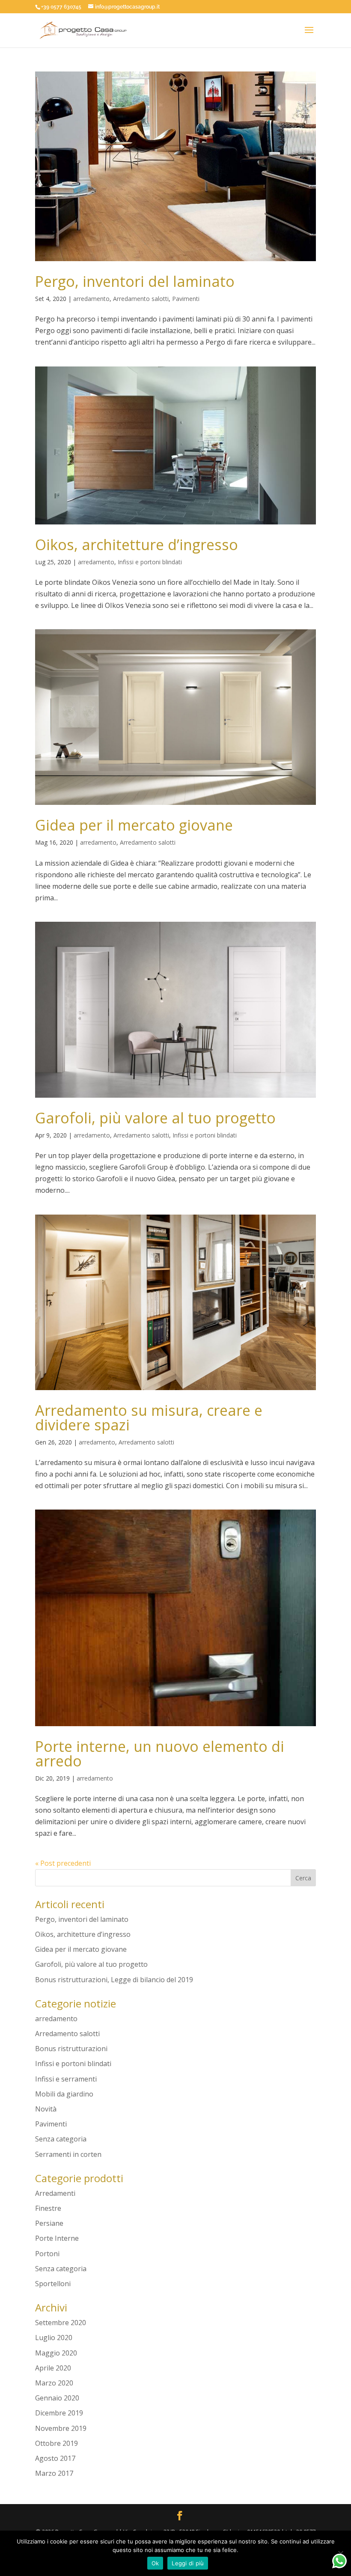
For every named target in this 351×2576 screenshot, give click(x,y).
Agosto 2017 (55, 2458)
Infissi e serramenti (66, 2079)
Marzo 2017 (54, 2473)
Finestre (48, 2208)
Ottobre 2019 (57, 2443)
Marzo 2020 (54, 2383)
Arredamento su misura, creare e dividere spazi (149, 1418)
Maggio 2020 (56, 2353)
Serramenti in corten (68, 2154)
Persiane (49, 2223)
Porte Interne (57, 2238)
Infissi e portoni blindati (150, 562)
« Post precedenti (63, 1863)
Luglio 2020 (54, 2338)
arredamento (91, 299)
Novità (46, 2109)
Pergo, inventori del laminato (135, 281)
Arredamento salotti (141, 299)
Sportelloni (53, 2284)
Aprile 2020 (53, 2368)
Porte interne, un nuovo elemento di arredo (160, 1754)
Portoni (47, 2254)
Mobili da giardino (64, 2094)
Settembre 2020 (61, 2323)
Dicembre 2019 (59, 2413)
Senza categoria (61, 2139)
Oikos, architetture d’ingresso (137, 545)
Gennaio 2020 (57, 2398)
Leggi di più (188, 2563)
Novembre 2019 (61, 2428)
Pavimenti (186, 299)
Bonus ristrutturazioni (71, 2049)
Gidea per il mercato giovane (134, 825)
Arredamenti (55, 2193)
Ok (155, 2563)
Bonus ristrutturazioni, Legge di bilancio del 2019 (114, 1980)
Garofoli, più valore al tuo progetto (155, 1118)
